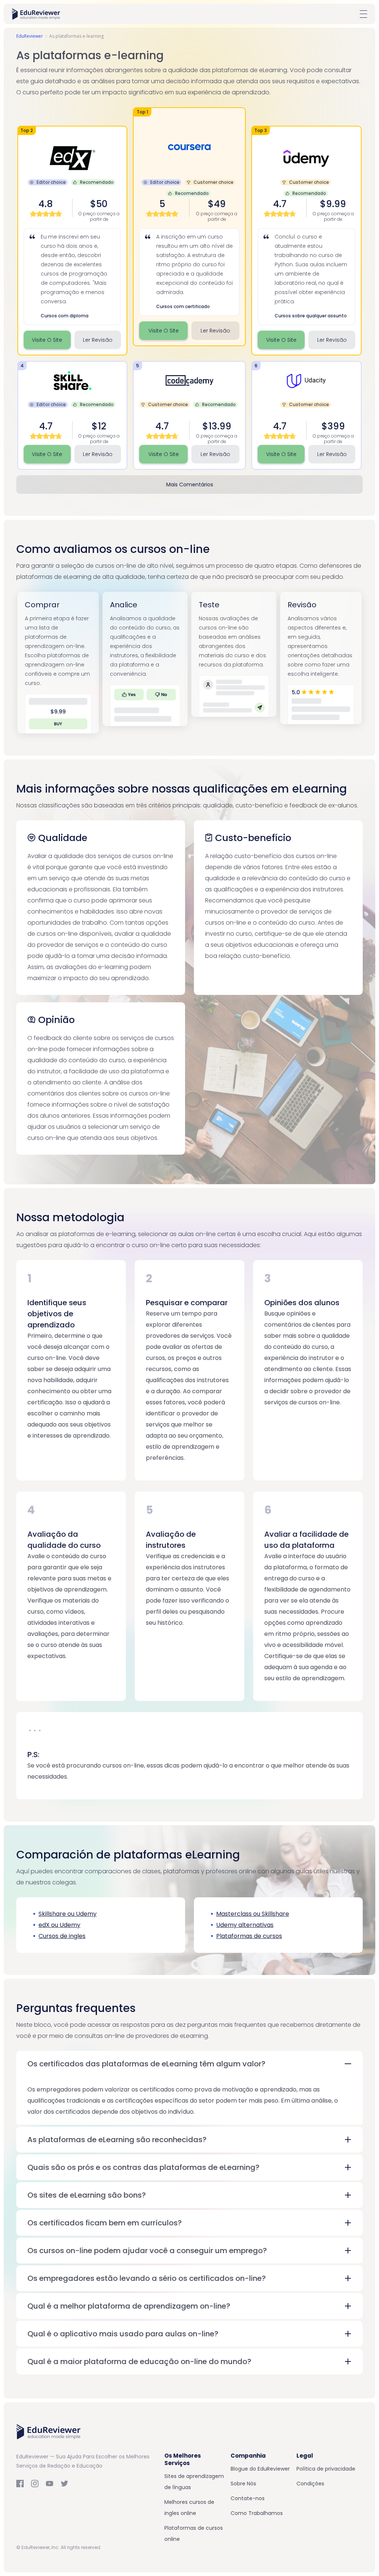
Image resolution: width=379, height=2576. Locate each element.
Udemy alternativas (245, 1925)
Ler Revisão (215, 331)
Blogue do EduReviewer (260, 2469)
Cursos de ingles (62, 1936)
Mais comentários (190, 485)
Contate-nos (248, 2498)
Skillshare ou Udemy (68, 1914)
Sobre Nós (243, 2484)
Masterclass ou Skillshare (253, 1914)
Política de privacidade (326, 2469)
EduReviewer (30, 36)
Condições (310, 2484)
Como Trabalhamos (257, 2513)
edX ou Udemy (59, 1925)
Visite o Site (164, 331)
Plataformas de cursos (249, 1936)
